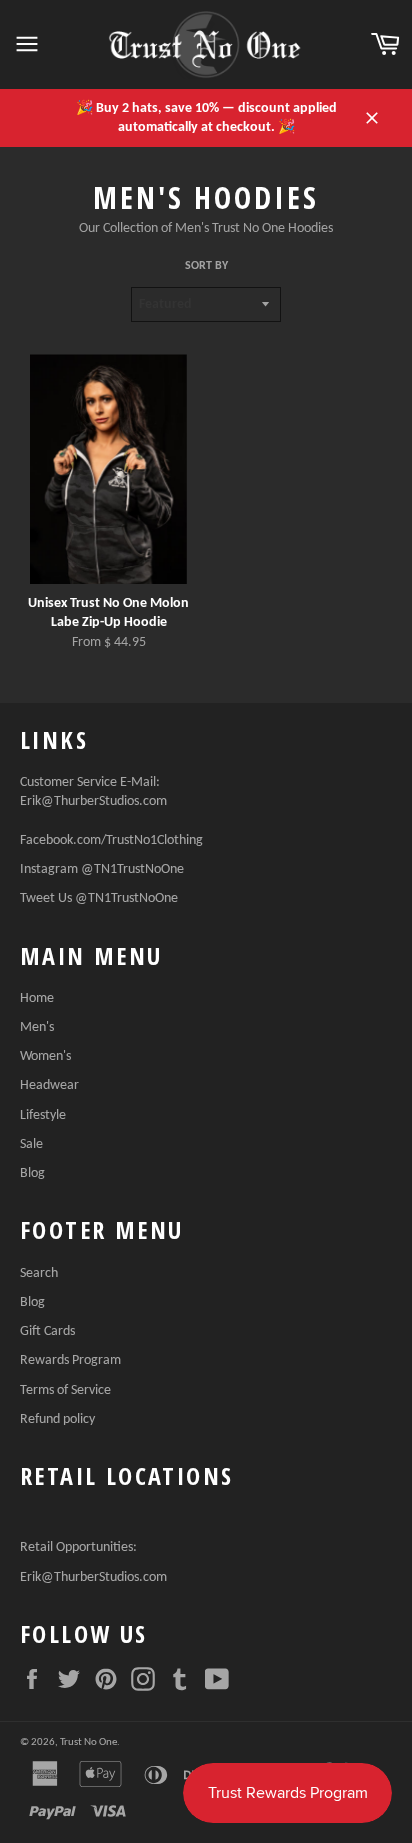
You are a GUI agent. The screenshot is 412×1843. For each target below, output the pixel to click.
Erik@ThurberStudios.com (93, 801)
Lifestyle (43, 1115)
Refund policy (57, 1419)
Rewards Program (70, 1360)
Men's (37, 1027)
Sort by (206, 266)
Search (39, 1273)
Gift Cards (47, 1331)
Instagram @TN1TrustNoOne (102, 869)
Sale (31, 1144)
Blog (32, 1173)
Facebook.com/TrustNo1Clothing (111, 840)
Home (37, 998)
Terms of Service (65, 1390)
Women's (45, 1056)
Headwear (49, 1085)
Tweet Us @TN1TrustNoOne (99, 898)
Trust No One (88, 1742)
